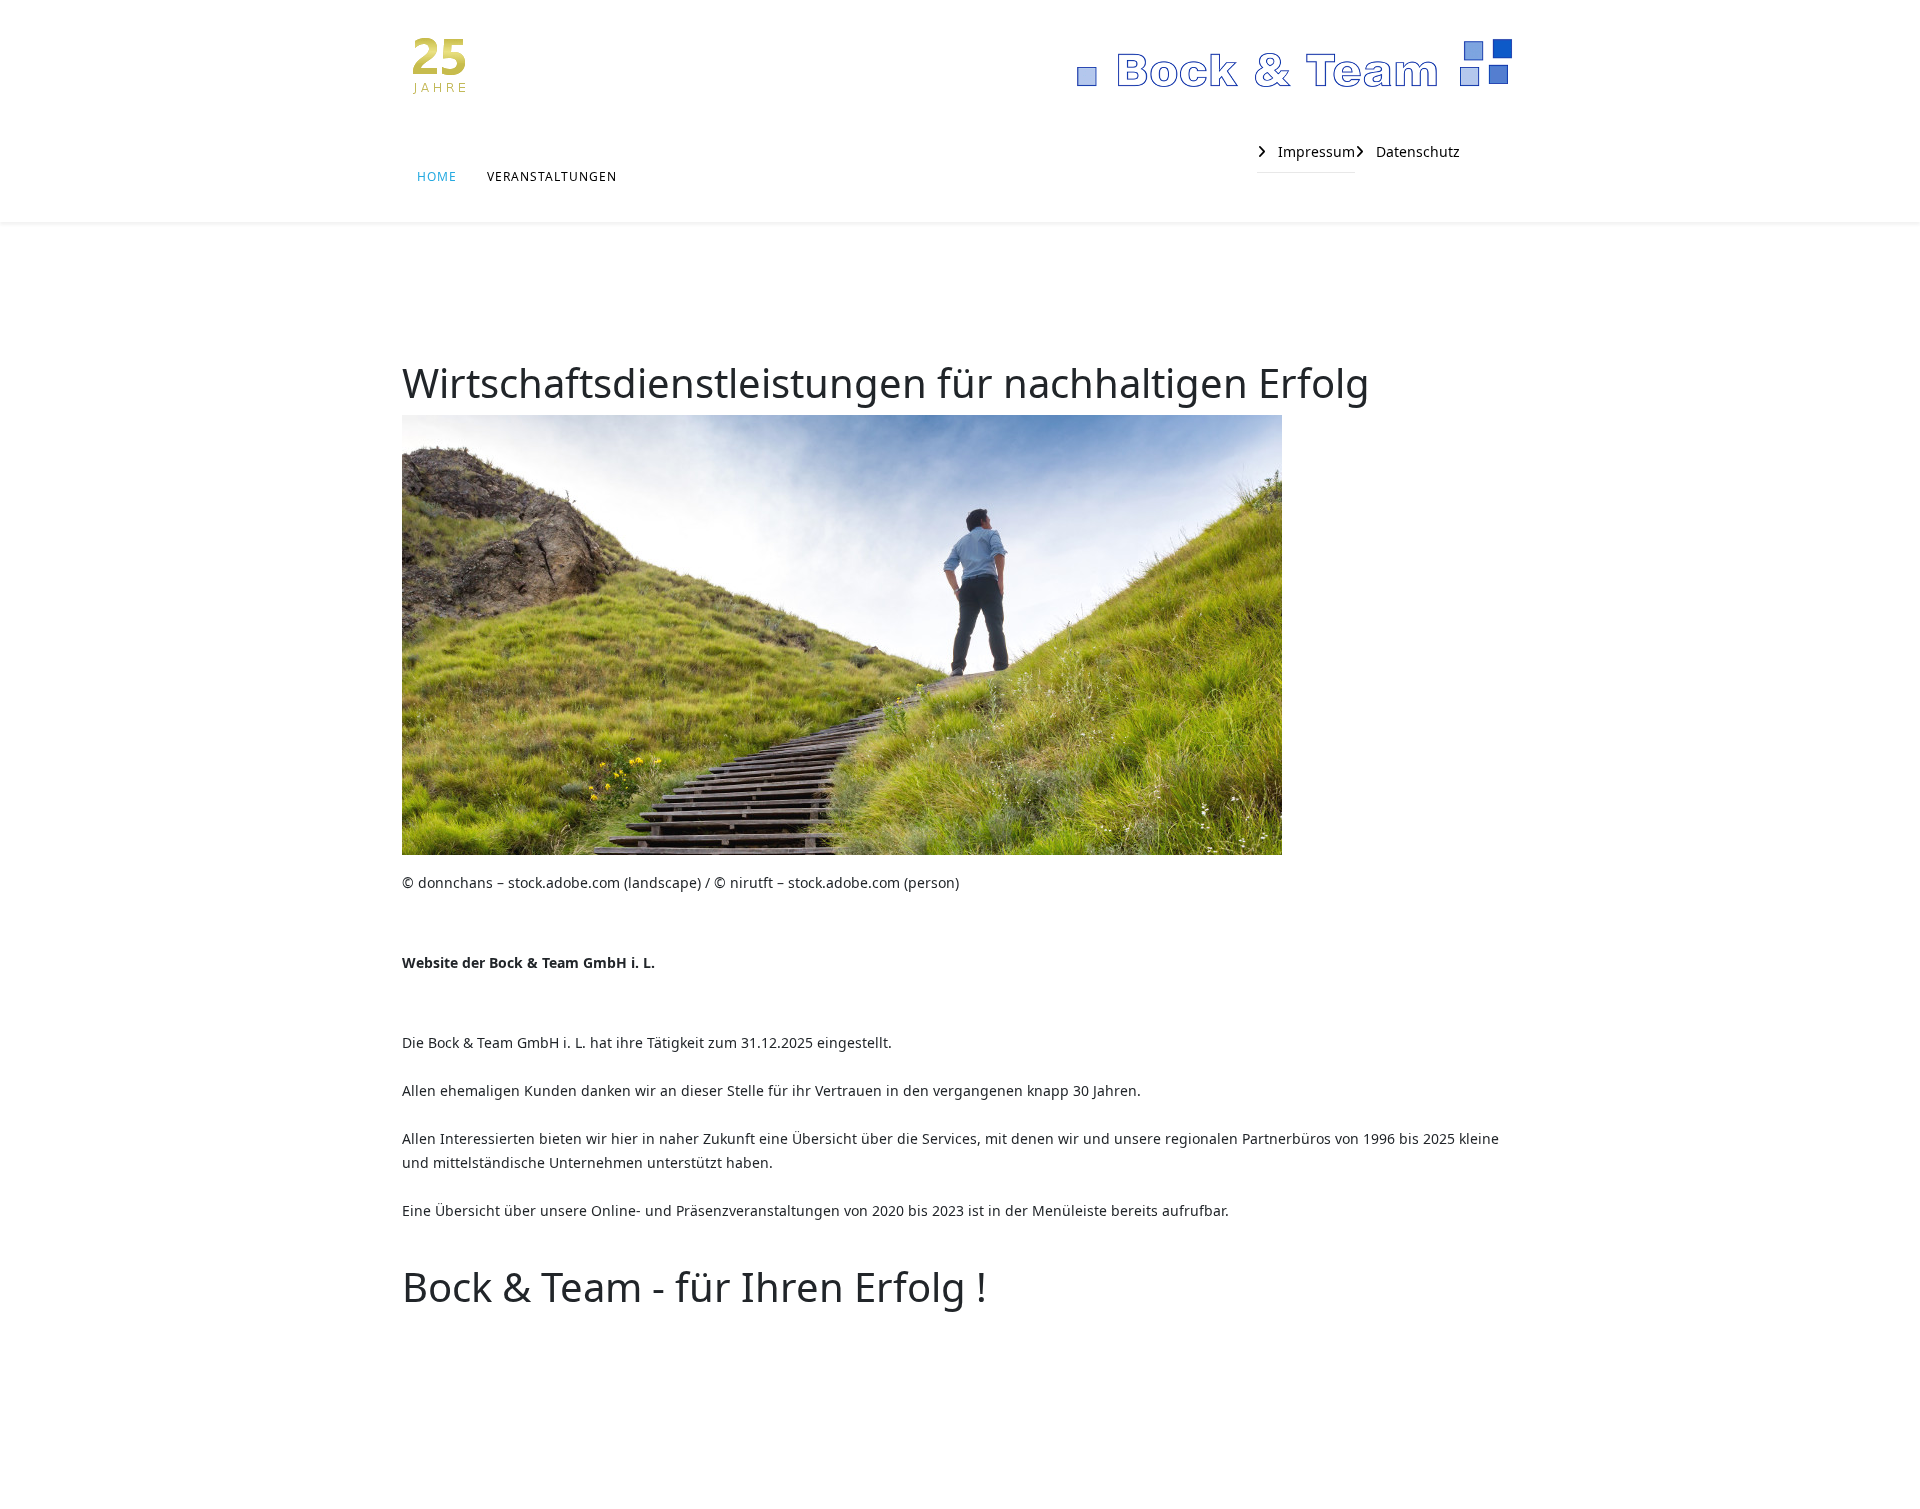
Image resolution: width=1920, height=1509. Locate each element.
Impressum (1314, 151)
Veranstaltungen (552, 176)
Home (437, 176)
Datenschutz (1416, 151)
